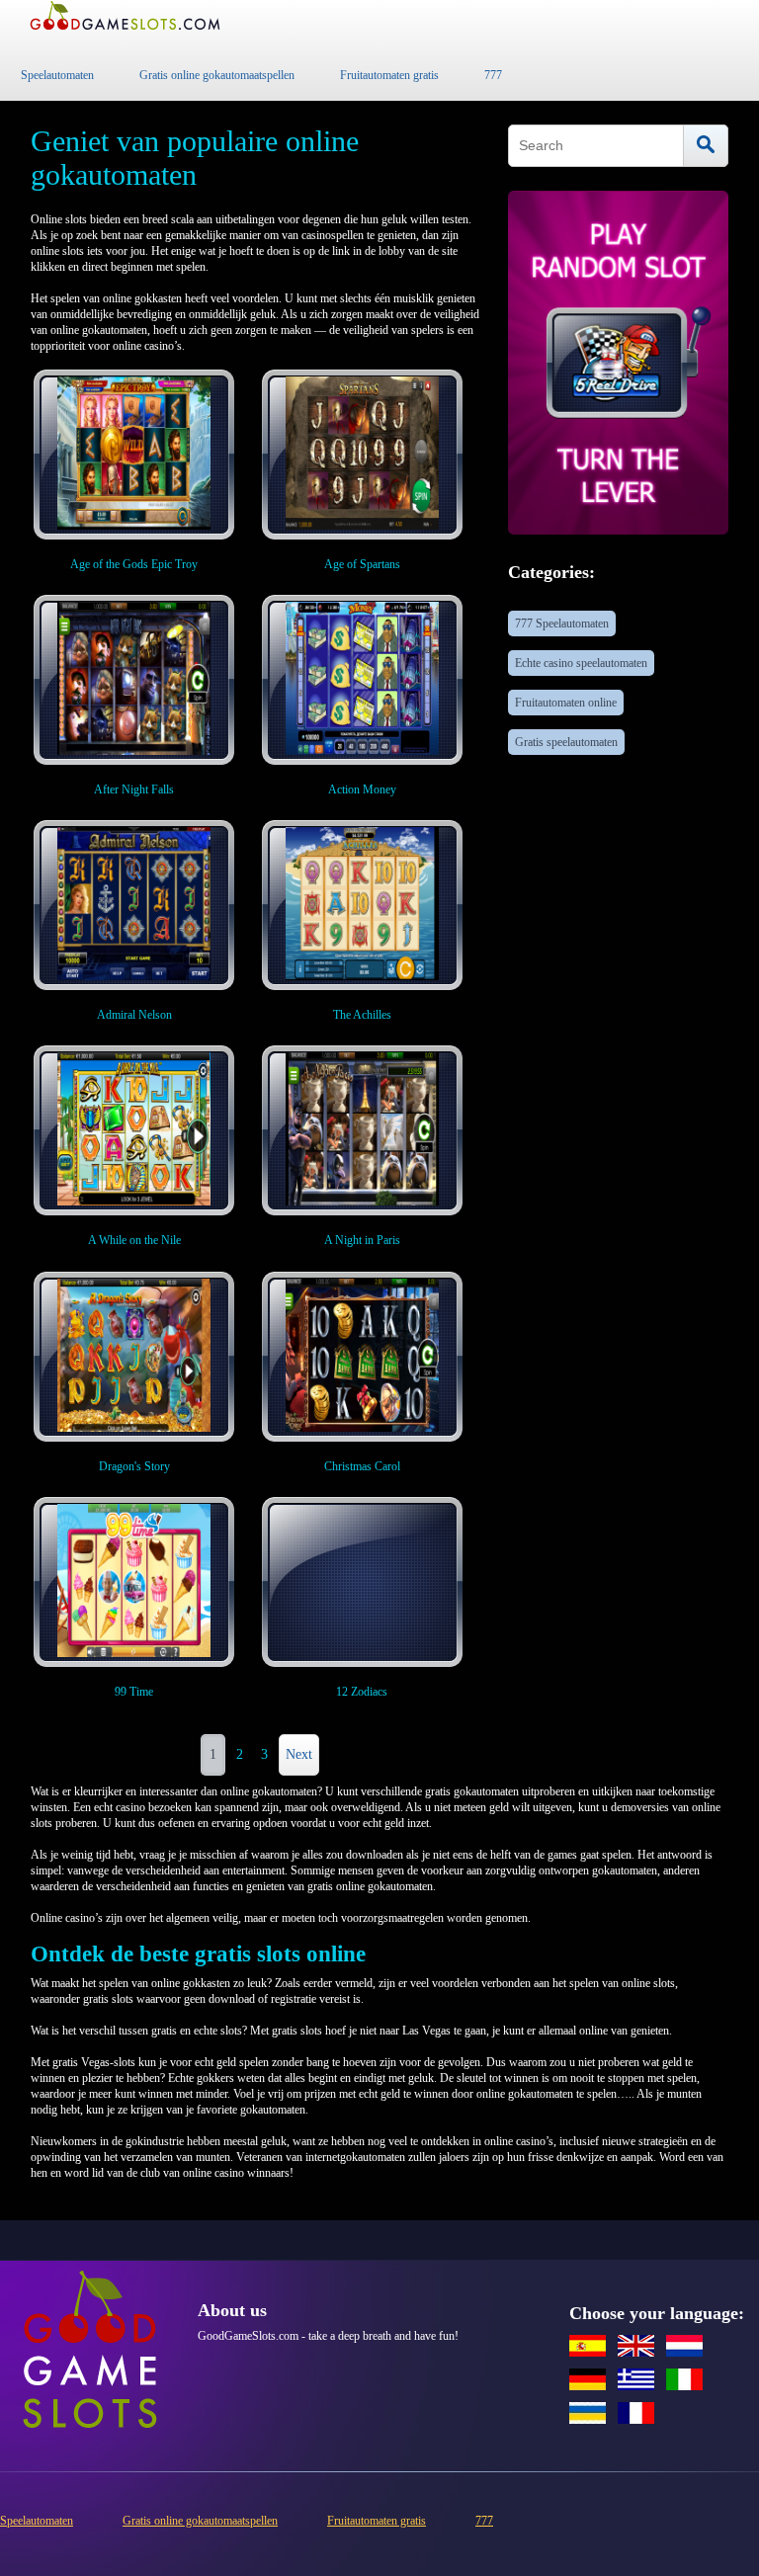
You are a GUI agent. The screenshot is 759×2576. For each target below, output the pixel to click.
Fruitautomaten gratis (389, 75)
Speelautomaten (57, 75)
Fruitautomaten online (566, 703)
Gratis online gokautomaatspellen (217, 75)
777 (493, 75)
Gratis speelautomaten (566, 742)
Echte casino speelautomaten (581, 663)
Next (299, 1754)
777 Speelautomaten (562, 623)
